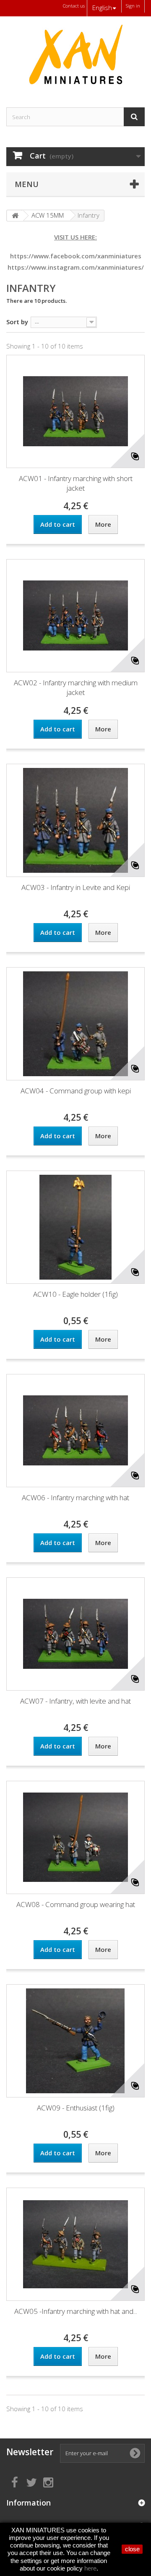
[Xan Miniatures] (75, 55)
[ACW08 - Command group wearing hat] (75, 1837)
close (132, 2549)
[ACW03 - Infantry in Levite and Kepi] (75, 820)
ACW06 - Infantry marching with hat (75, 1497)
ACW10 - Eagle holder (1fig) (75, 1294)
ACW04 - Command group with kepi (76, 1091)
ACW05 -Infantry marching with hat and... (76, 2311)
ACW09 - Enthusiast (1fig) (76, 2108)
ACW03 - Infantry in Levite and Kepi (76, 887)
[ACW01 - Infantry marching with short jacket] (75, 411)
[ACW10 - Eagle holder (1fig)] (75, 1227)
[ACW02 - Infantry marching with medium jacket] (75, 616)
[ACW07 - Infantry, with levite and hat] (75, 1634)
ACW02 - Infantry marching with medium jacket (76, 687)
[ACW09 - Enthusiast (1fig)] (75, 2041)
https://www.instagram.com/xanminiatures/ (76, 267)
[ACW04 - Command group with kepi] (75, 1024)
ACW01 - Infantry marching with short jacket (76, 483)
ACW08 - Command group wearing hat (76, 1904)
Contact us (74, 6)
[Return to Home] (15, 216)
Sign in (133, 6)
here (90, 2568)
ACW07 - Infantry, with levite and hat (75, 1701)
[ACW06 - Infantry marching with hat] (75, 1431)
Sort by (17, 321)
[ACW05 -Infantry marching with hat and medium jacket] (75, 2244)
